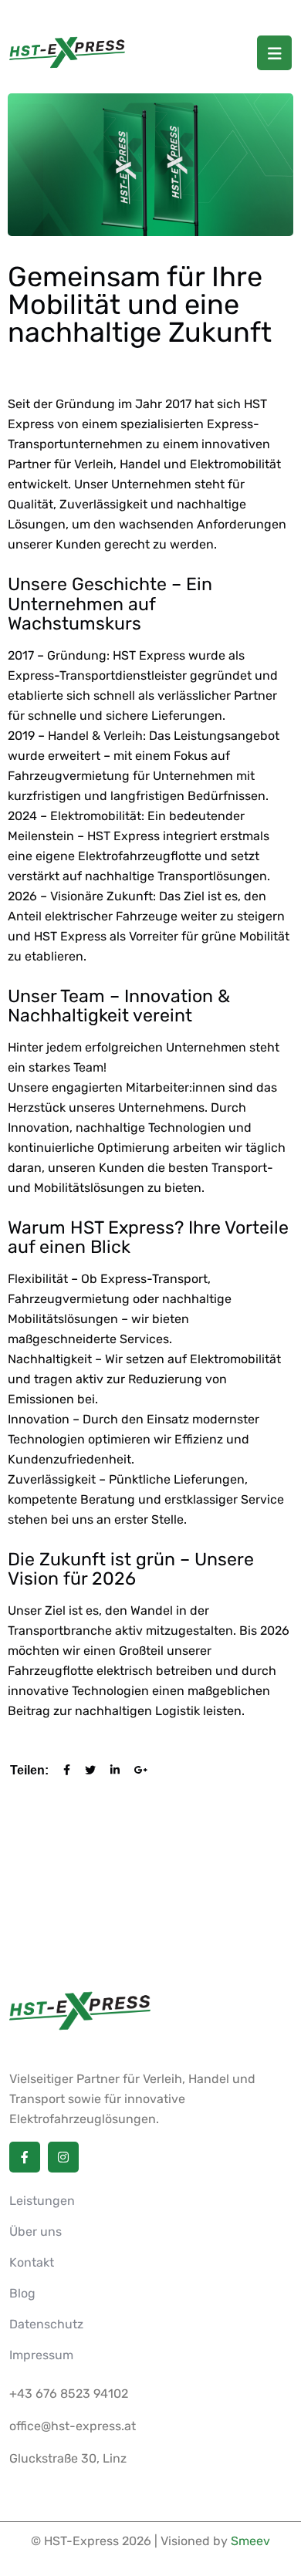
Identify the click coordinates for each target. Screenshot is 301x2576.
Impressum (41, 2355)
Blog (22, 2293)
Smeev (250, 2541)
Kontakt (32, 2262)
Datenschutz (46, 2324)
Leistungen (42, 2201)
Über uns (36, 2232)
